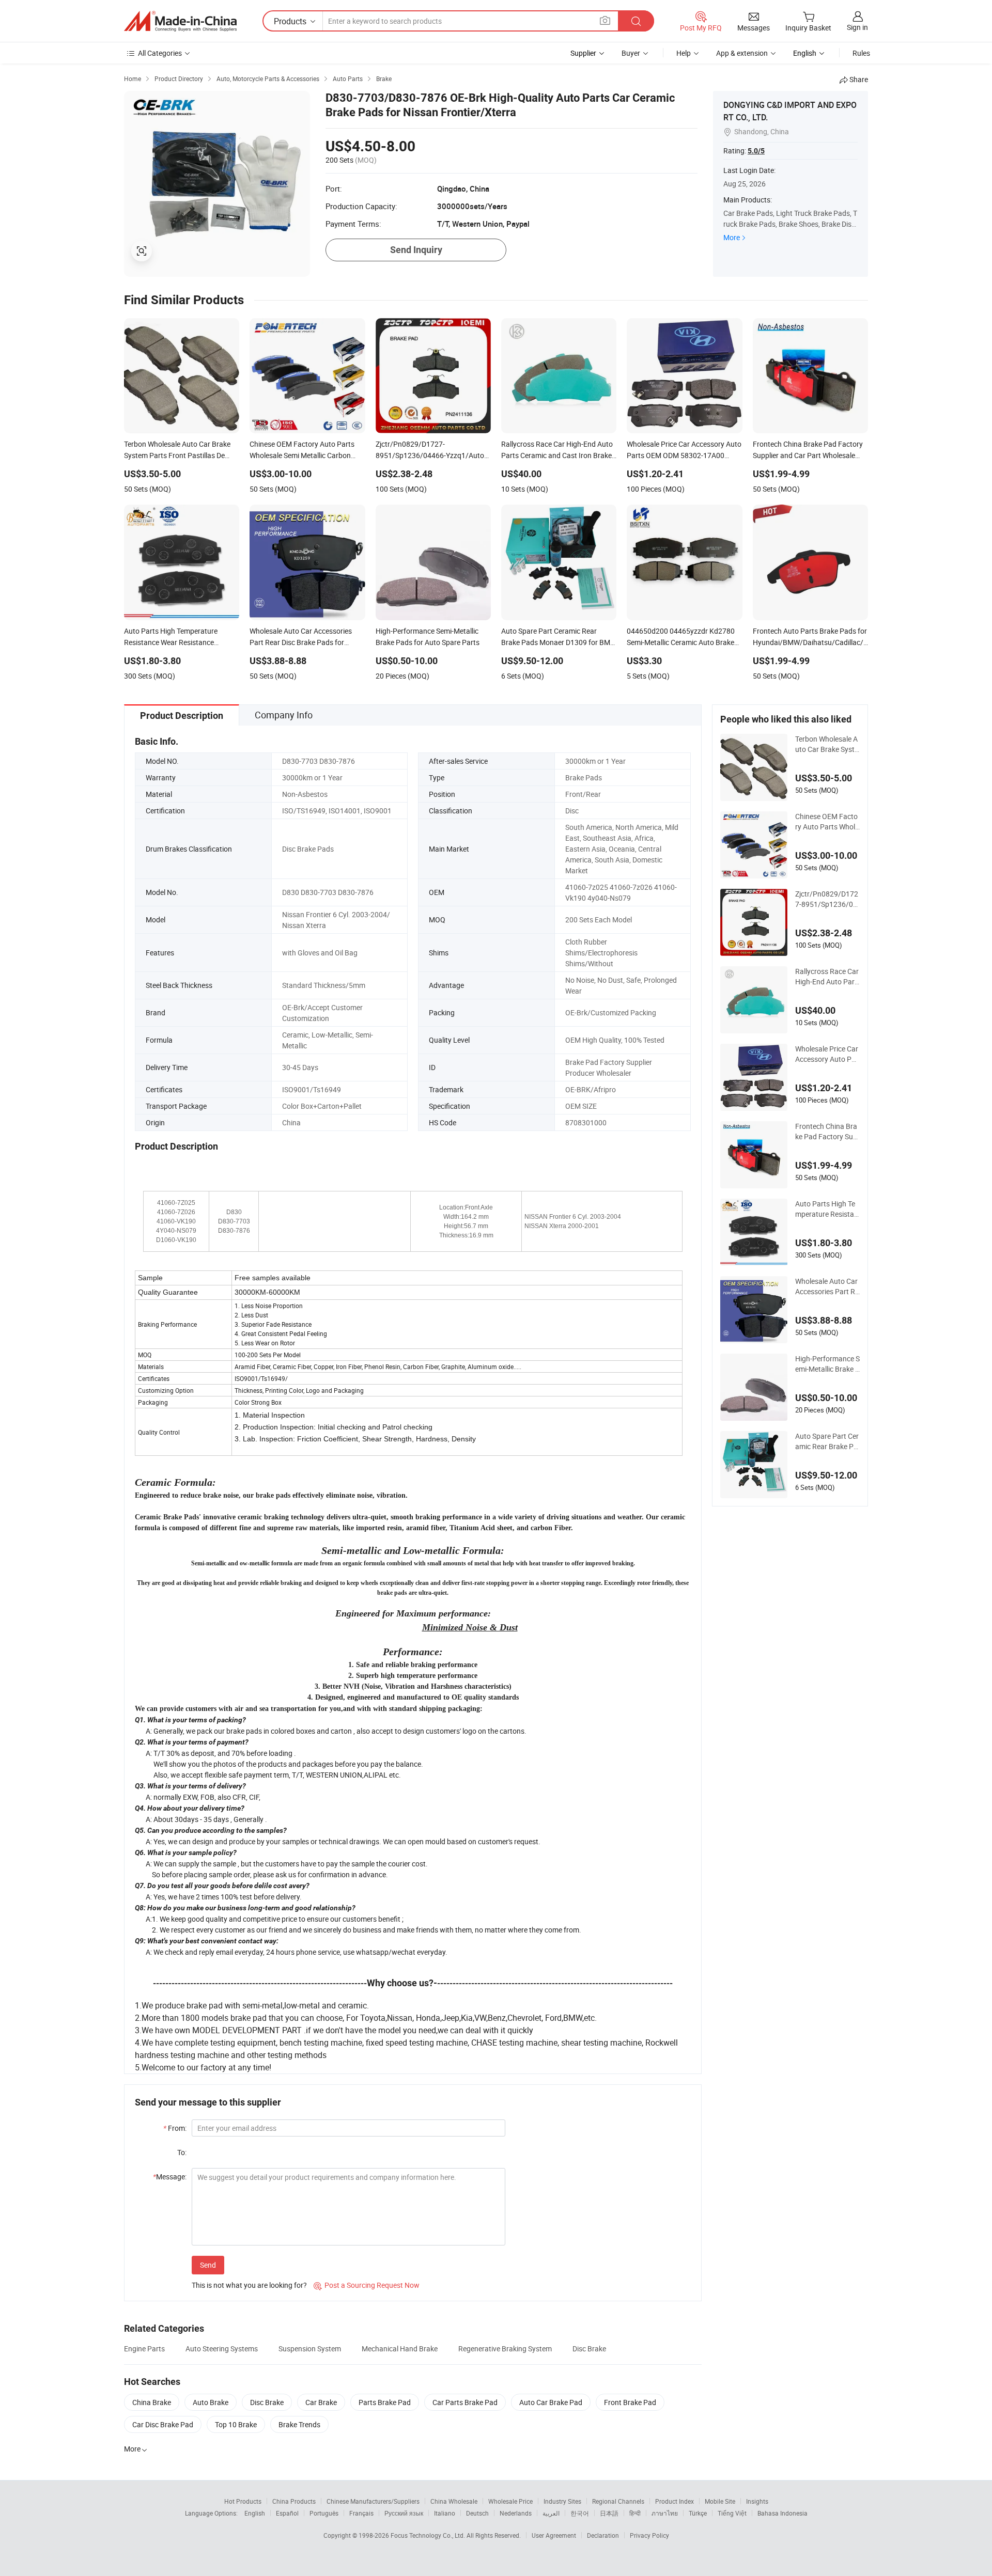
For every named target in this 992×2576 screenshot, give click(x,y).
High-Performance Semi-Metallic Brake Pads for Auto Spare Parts (827, 1364)
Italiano (445, 2513)
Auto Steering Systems (222, 2349)
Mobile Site (720, 2501)
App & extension (742, 53)
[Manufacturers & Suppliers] (180, 21)
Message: (170, 2177)
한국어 (580, 2513)
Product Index (675, 2501)
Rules (861, 53)
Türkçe (698, 2513)
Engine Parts (144, 2349)
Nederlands (516, 2513)
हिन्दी (635, 2513)
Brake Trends (299, 2424)
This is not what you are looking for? (249, 2285)
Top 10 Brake (236, 2424)
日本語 (609, 2513)
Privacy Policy (649, 2535)
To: (182, 2152)
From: (175, 2128)
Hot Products (243, 2501)
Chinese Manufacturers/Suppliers (373, 2501)
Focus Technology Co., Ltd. (429, 2535)
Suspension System (310, 2349)
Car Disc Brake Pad (163, 2424)
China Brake (152, 2402)
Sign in (857, 27)
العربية (551, 2513)
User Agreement (554, 2535)
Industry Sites (562, 2501)
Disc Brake (589, 2349)
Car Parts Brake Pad (465, 2402)
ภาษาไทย (665, 2513)
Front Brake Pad (630, 2402)
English (255, 2513)
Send (208, 2265)
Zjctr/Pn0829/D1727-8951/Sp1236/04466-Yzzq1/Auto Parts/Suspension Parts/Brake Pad (827, 899)
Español (287, 2513)
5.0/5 (756, 151)
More (732, 237)
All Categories (160, 53)
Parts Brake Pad (385, 2402)
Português (324, 2513)
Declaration (603, 2535)
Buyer (631, 53)
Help (684, 53)
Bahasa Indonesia (782, 2513)
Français (361, 2513)
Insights (757, 2501)
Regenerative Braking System (505, 2349)
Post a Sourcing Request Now (367, 2285)
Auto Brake (211, 2402)
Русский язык (404, 2513)
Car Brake (321, 2402)
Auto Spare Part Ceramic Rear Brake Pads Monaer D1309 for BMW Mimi (827, 1441)
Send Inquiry (416, 250)
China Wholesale (454, 2501)
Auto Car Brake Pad (551, 2402)
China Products (294, 2501)
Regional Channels (618, 2501)
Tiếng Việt (732, 2513)
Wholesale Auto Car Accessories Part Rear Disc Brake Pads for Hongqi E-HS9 (827, 1286)
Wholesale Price (510, 2501)
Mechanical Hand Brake (400, 2349)
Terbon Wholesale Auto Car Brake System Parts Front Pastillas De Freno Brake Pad (827, 744)
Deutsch (477, 2513)
